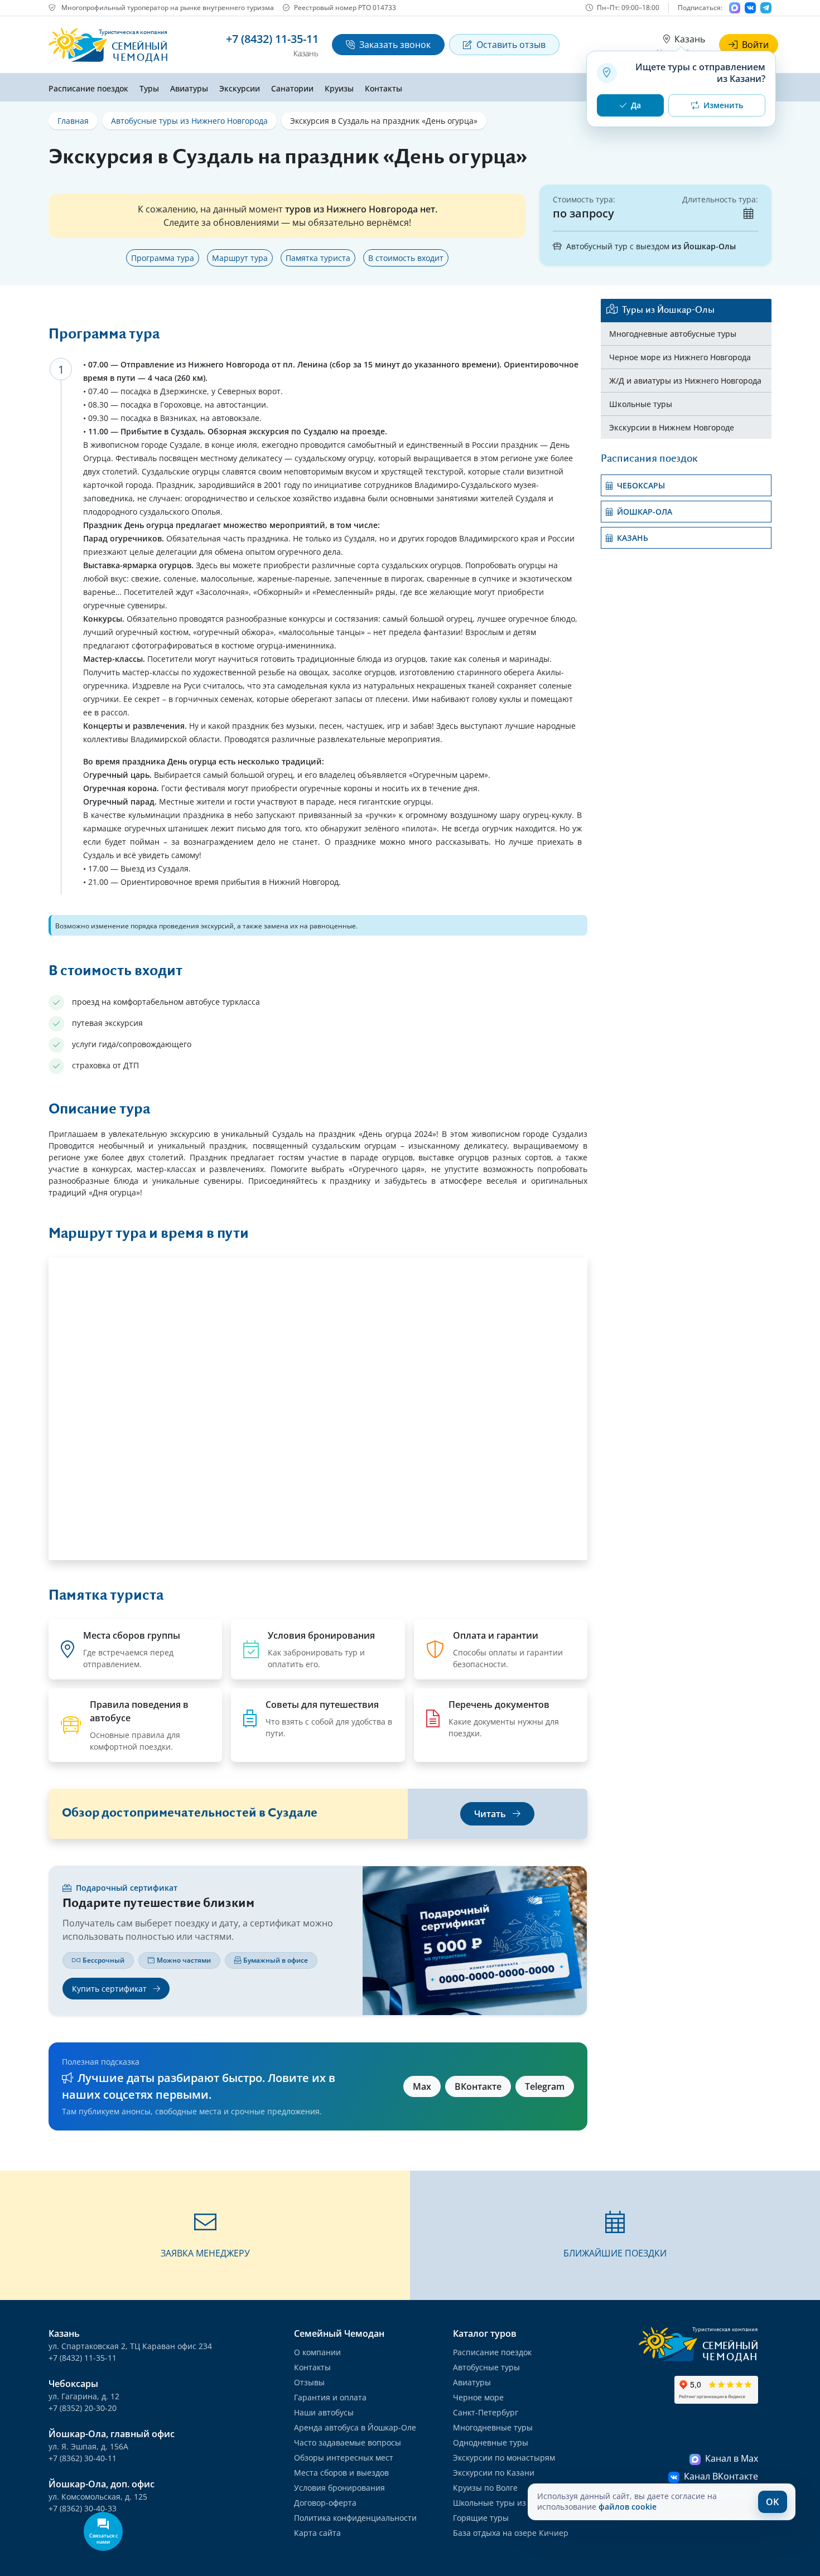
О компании (317, 2352)
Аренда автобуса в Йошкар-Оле (355, 2427)
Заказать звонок (395, 45)
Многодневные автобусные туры (673, 334)
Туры (149, 88)
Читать (491, 1814)
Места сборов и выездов (341, 2473)
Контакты (384, 88)
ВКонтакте (478, 2086)
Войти (755, 45)
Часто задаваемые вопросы (348, 2442)
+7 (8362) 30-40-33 (83, 2508)
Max (422, 2086)
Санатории (292, 88)
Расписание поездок (88, 88)
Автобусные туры (486, 2367)
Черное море (478, 2397)
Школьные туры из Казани (505, 2503)
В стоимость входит (406, 258)
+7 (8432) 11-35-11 (83, 2358)
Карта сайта (317, 2533)
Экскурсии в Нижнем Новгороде (672, 427)
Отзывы (309, 2382)
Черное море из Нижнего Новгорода (680, 357)
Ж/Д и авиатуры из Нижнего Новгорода (685, 381)
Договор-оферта (325, 2503)
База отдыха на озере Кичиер (511, 2533)
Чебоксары (641, 485)
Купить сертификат (110, 1989)
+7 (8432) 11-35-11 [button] (272, 39)
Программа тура (163, 258)
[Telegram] (766, 8)
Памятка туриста (318, 258)
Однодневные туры (491, 2442)
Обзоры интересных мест (344, 2458)
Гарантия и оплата (330, 2397)
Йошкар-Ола (645, 512)
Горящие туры (481, 2518)
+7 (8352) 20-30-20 (83, 2408)
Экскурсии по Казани (494, 2473)
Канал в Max (732, 2458)
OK (772, 2502)
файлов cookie (628, 2507)
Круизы (339, 88)
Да (636, 105)
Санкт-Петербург (486, 2412)
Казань (690, 39)
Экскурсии (240, 88)
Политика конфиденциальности (355, 2518)
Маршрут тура (240, 258)
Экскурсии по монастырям (504, 2458)
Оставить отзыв (511, 45)
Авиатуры (189, 88)
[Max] (735, 8)
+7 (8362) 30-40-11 (83, 2458)
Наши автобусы (324, 2412)
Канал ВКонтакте (721, 2476)
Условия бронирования (339, 2488)
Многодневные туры (493, 2427)
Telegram (545, 2086)
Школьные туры (641, 404)
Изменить (723, 105)
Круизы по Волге (485, 2488)
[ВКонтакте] (750, 8)
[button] (205, 2235)
